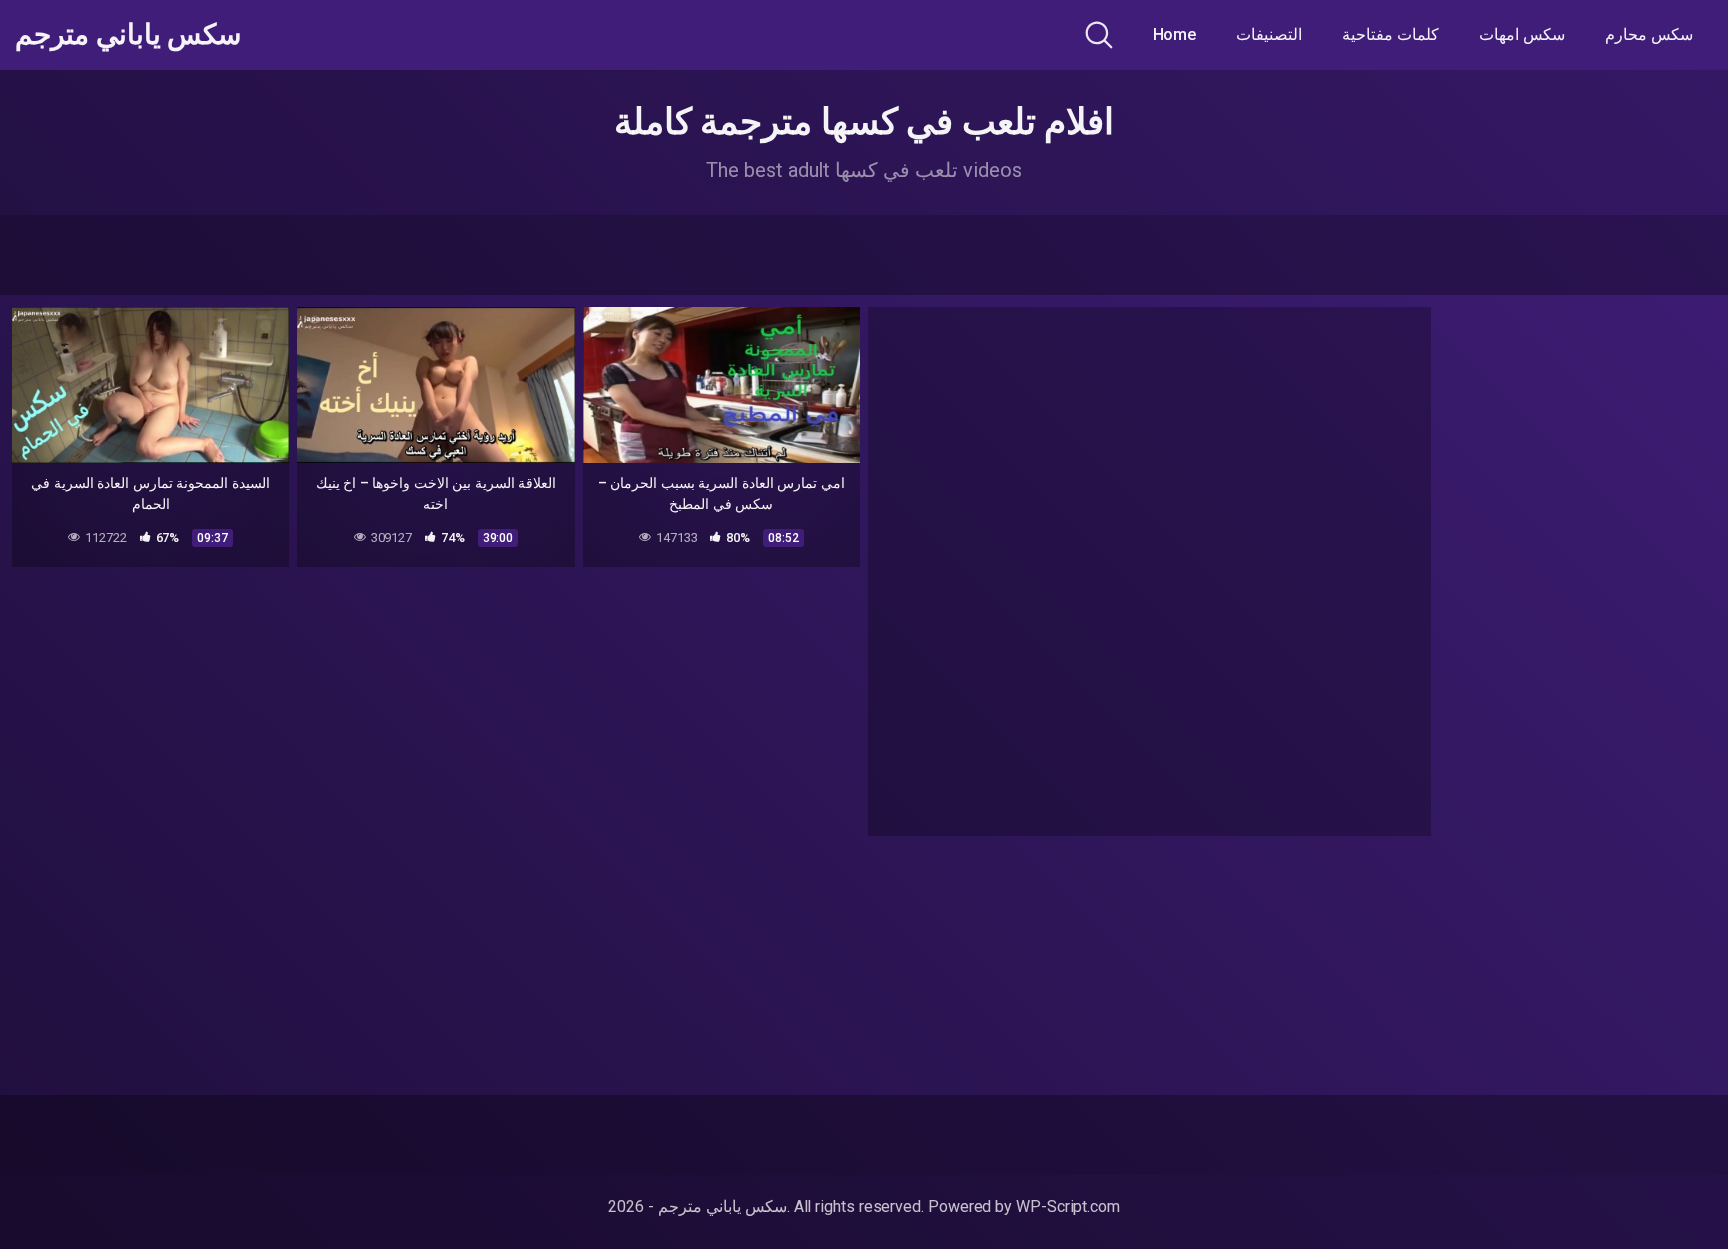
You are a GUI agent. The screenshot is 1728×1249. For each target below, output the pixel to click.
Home (1175, 34)
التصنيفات (1269, 34)
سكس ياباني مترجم (128, 35)
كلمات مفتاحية (1390, 34)
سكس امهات (1522, 34)
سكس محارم (1649, 34)
